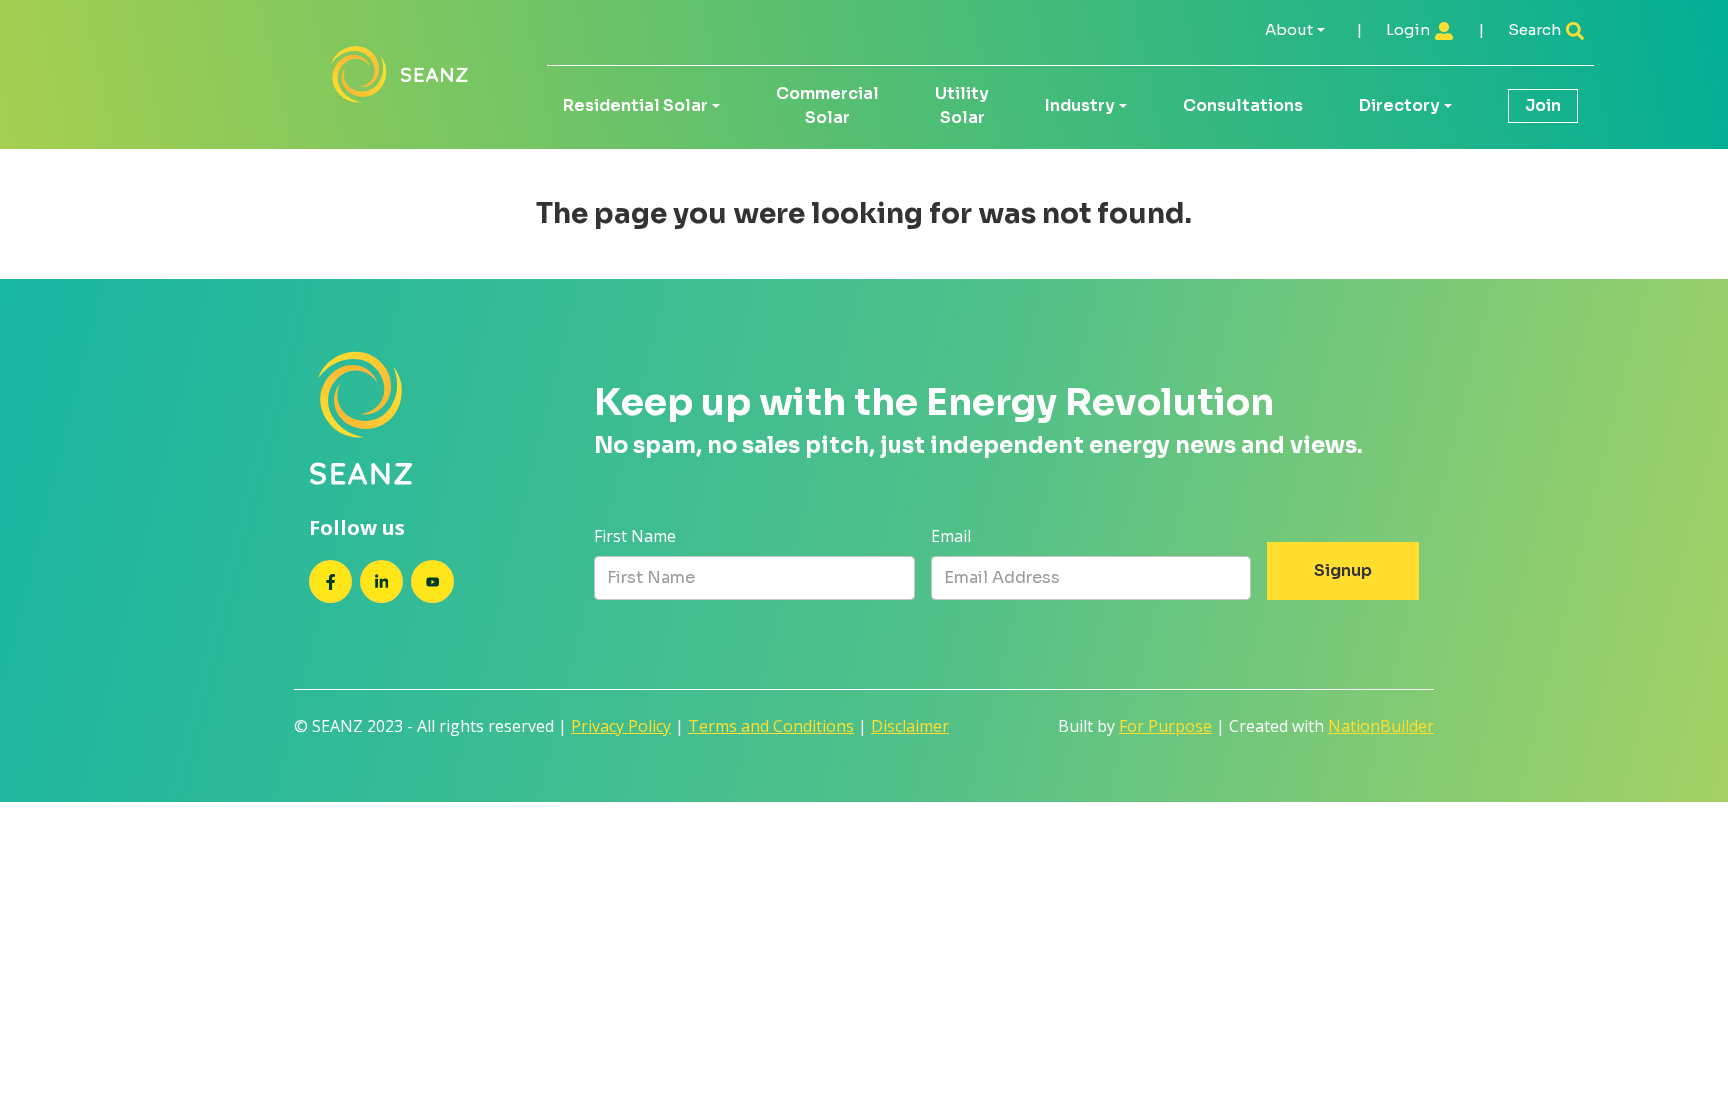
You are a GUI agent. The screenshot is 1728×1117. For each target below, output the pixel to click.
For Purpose (1165, 726)
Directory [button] (1399, 105)
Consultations (1243, 105)
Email (951, 536)
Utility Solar (962, 105)
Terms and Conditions (771, 726)
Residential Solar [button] (635, 105)
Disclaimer (910, 726)
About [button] (1289, 29)
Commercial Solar (827, 105)
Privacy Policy (621, 726)
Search (1536, 29)
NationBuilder (1381, 726)
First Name (635, 536)
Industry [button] (1080, 105)
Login (1409, 29)
